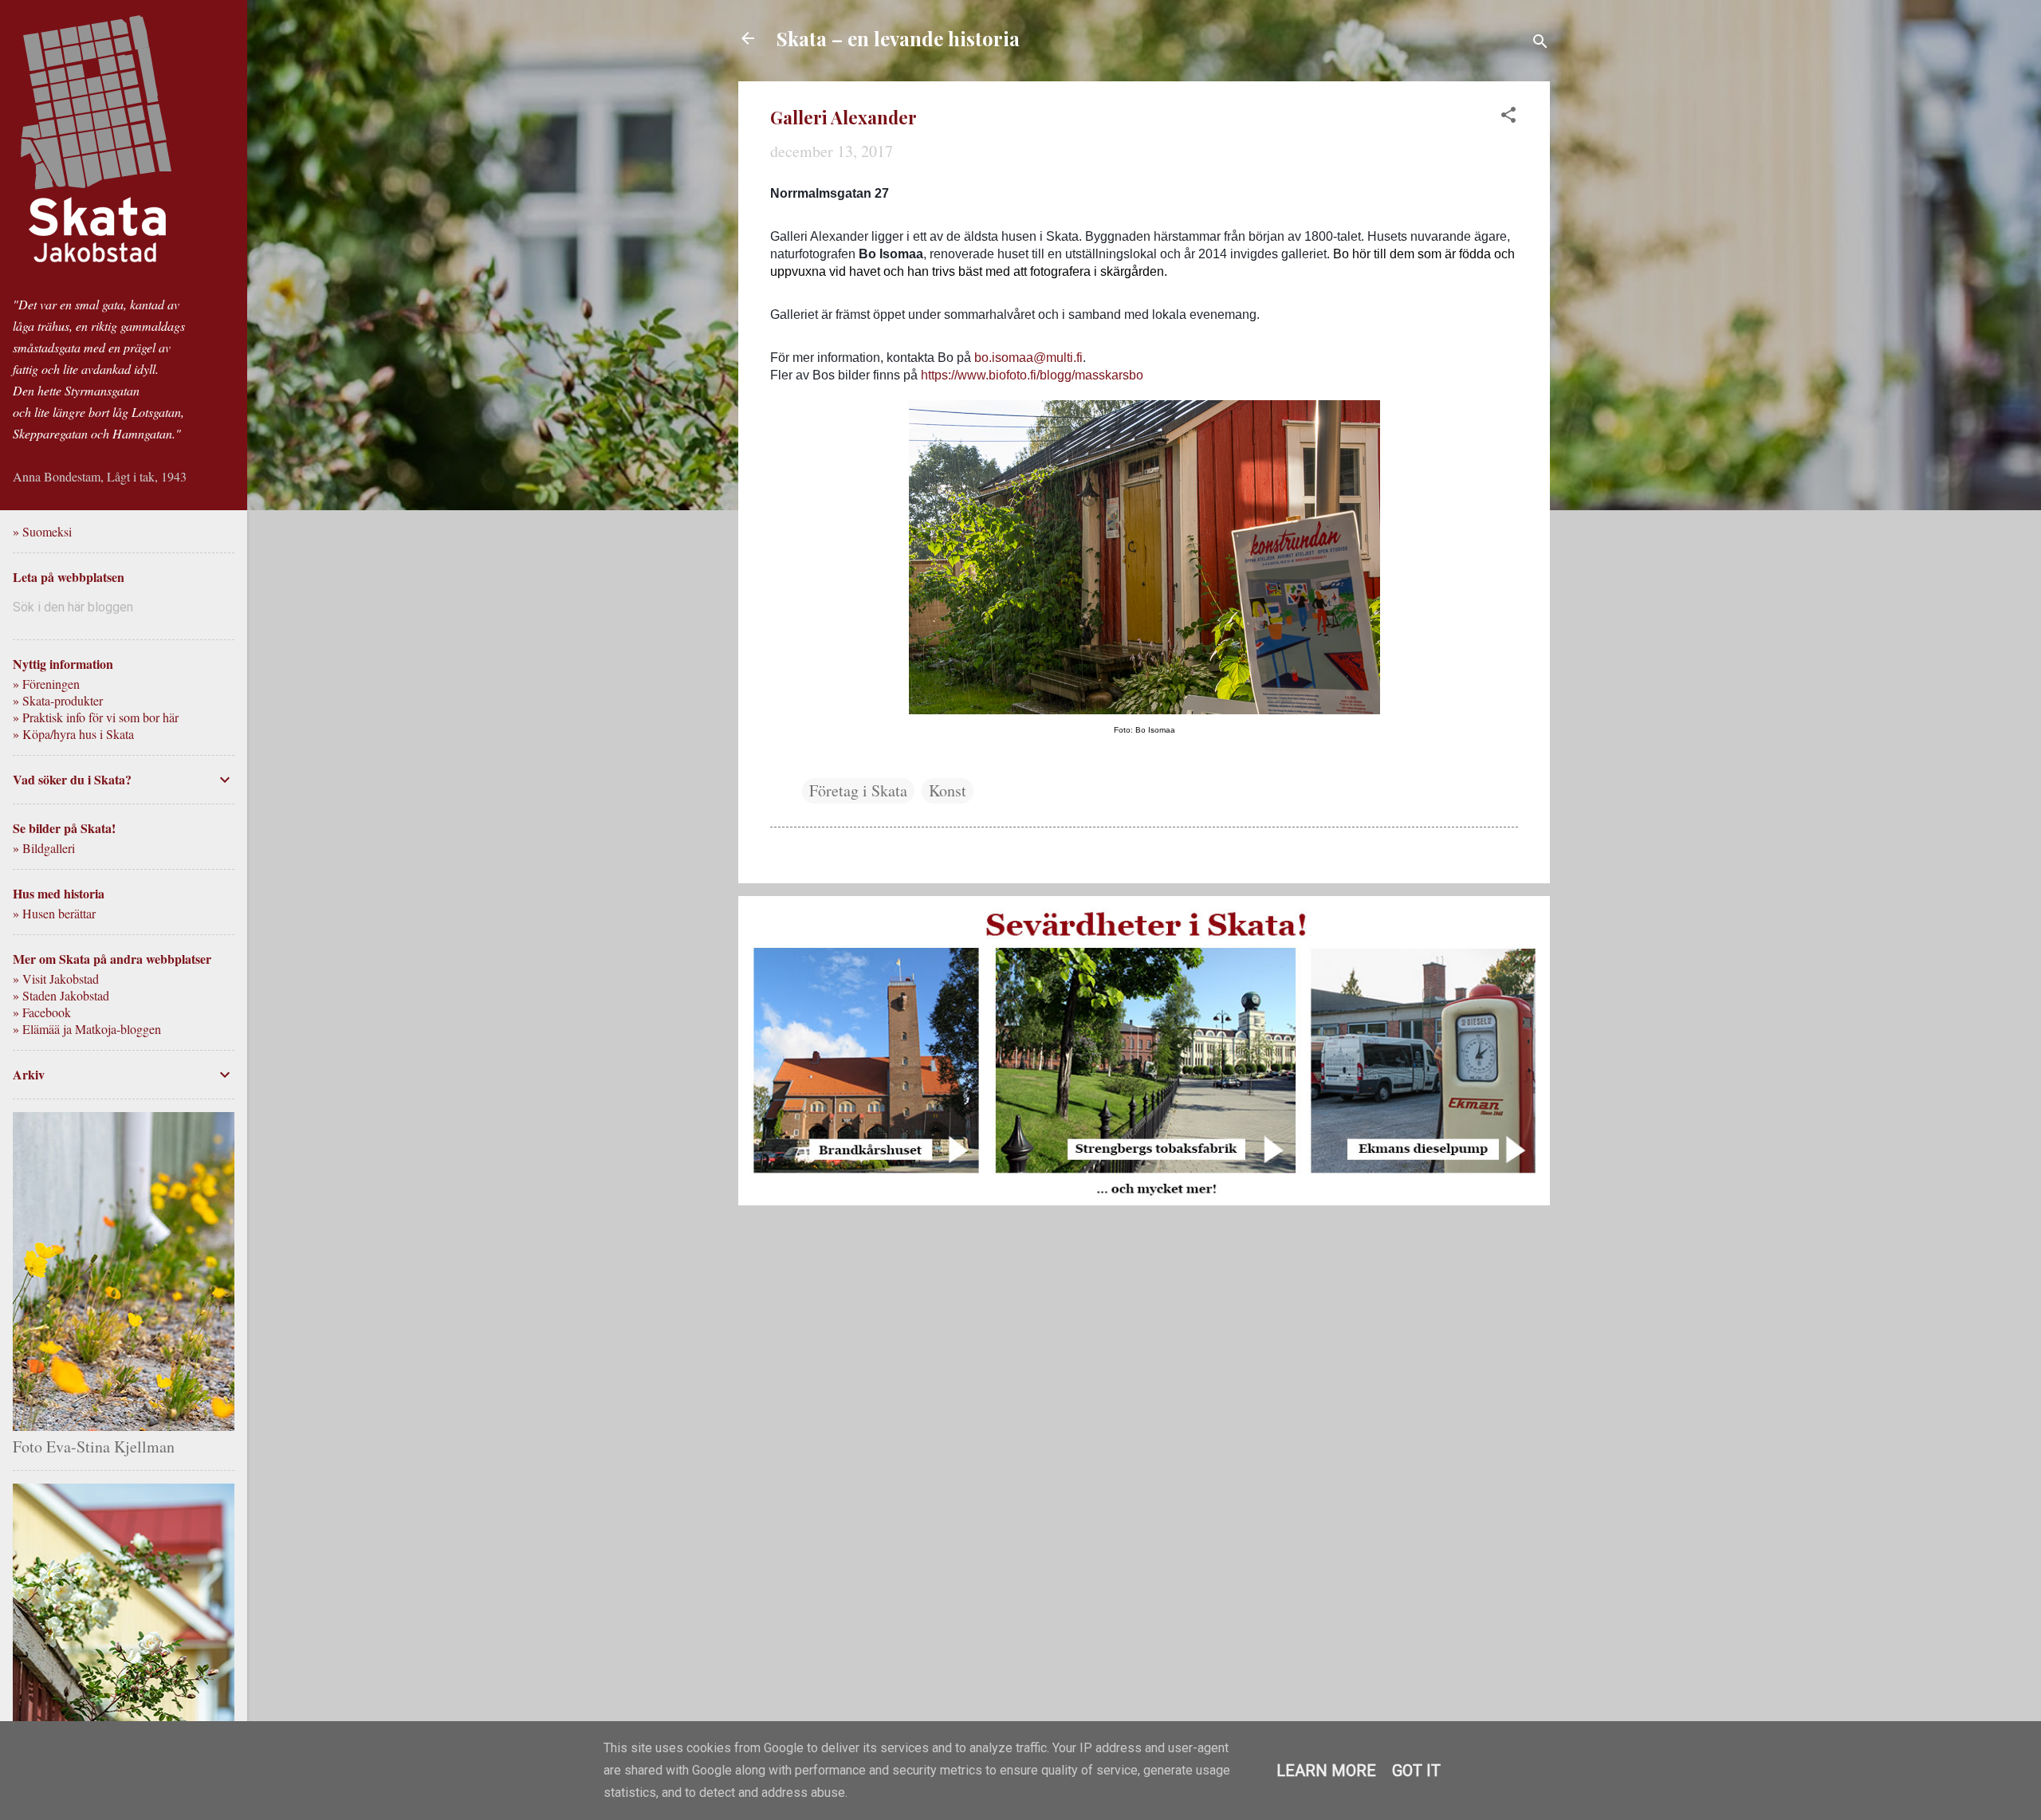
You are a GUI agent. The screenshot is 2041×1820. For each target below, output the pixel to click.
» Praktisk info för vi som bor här (96, 717)
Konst (948, 790)
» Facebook (42, 1012)
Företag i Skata (858, 790)
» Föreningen (46, 684)
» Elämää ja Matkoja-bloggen (87, 1029)
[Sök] (1540, 43)
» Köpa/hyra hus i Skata (73, 734)
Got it (1416, 1771)
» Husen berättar (54, 913)
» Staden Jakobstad (61, 995)
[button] (1508, 117)
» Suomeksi (42, 531)
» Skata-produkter (58, 700)
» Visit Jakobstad (56, 979)
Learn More (1326, 1771)
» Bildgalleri (44, 848)
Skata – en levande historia (898, 38)
